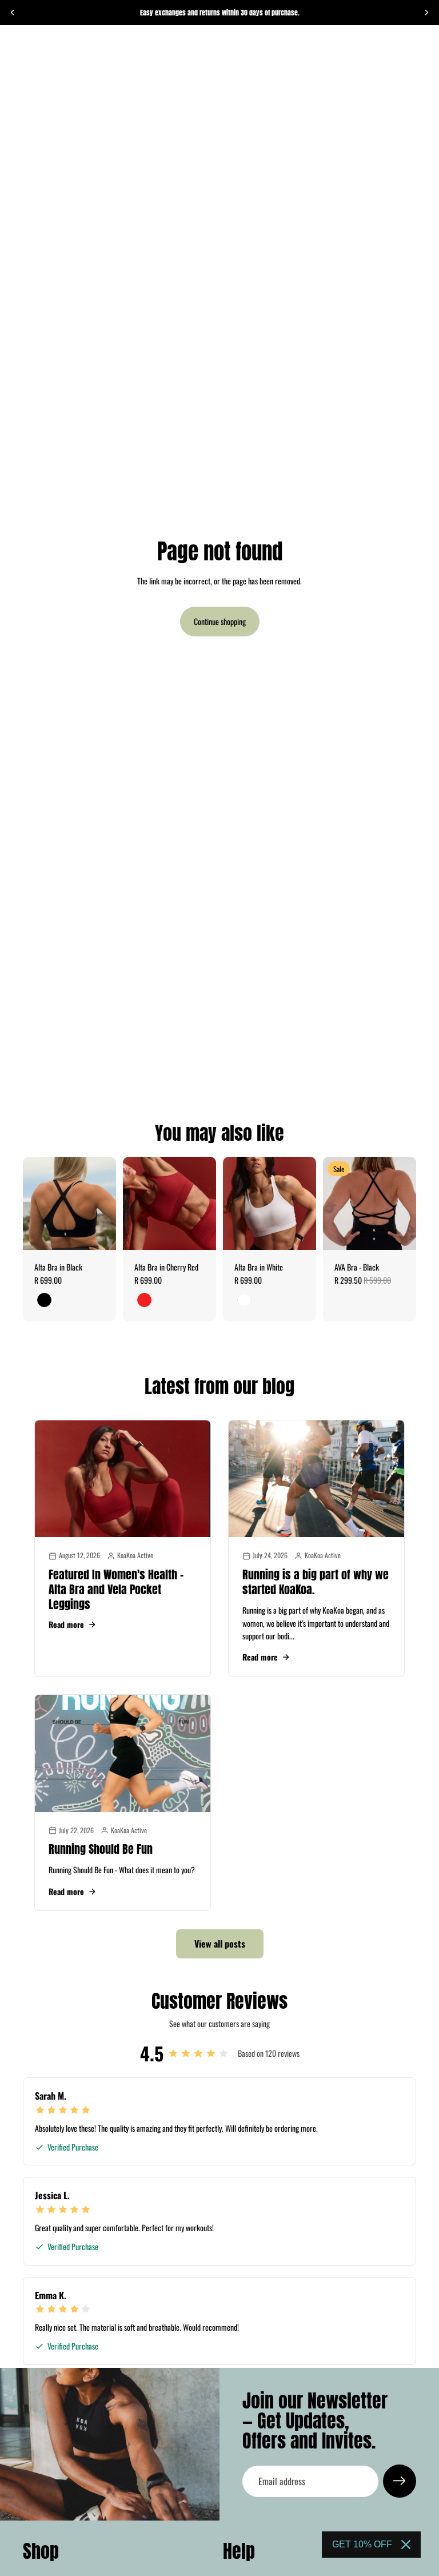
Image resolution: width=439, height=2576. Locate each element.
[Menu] (13, 49)
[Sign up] (400, 2481)
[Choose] (98, 1232)
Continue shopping (220, 621)
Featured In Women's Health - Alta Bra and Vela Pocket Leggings (116, 1589)
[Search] (38, 49)
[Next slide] (426, 13)
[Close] (406, 2545)
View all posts (220, 1944)
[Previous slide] (13, 13)
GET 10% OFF (362, 2544)
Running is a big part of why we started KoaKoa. (316, 1582)
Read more (66, 1625)
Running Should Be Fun (101, 1849)
